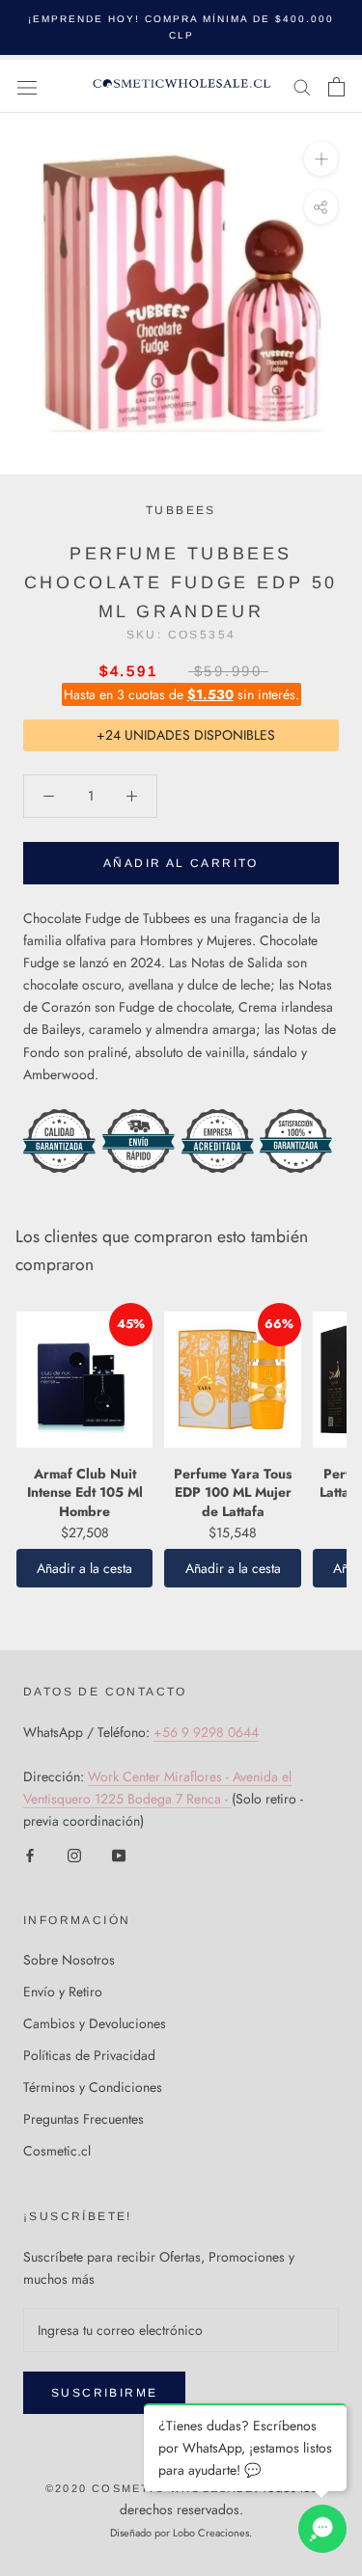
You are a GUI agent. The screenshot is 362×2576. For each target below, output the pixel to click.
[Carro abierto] (336, 87)
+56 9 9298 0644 (206, 1732)
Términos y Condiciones (93, 2087)
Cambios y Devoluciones (95, 2023)
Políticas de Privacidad (89, 2055)
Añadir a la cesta (84, 1568)
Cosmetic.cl (57, 2151)
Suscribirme (104, 2393)
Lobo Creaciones (211, 2533)
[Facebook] (30, 1854)
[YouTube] (119, 1854)
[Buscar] (302, 86)
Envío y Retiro (63, 1992)
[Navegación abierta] (27, 87)
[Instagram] (74, 1854)
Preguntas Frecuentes (84, 2119)
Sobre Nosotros (69, 1960)
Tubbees (181, 510)
